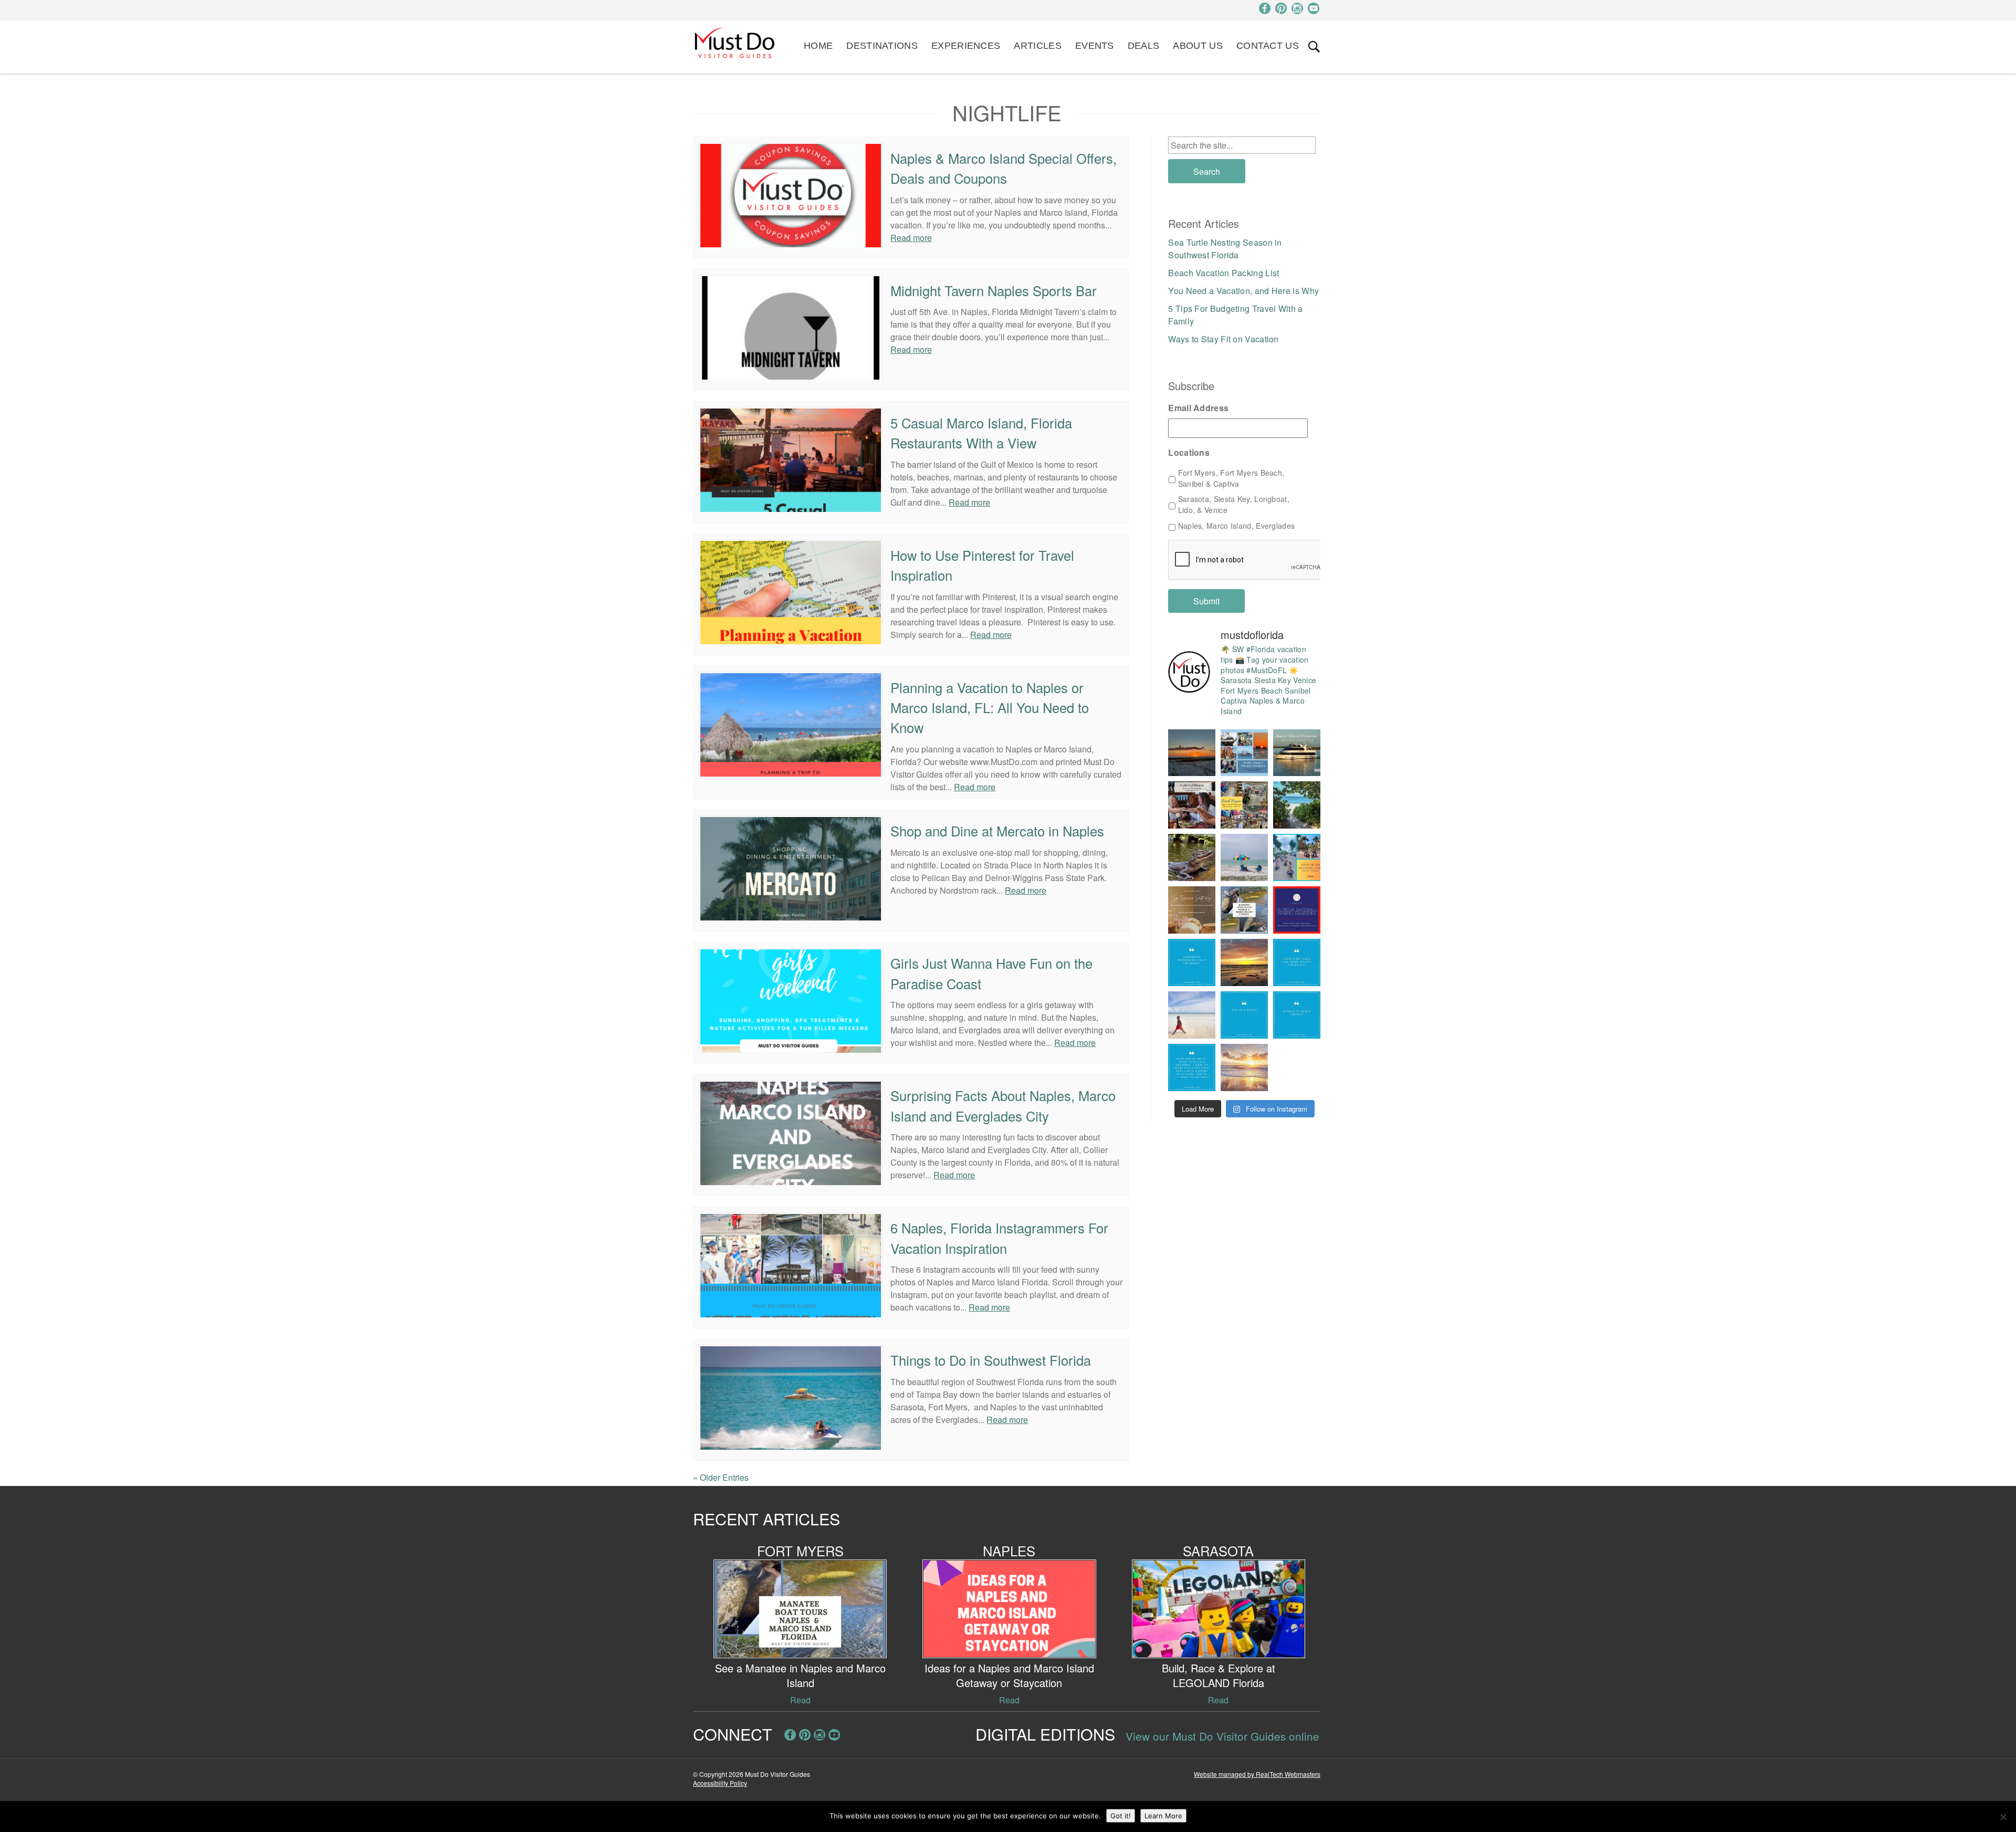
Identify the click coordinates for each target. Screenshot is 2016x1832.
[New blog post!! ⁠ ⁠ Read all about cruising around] (1297, 857)
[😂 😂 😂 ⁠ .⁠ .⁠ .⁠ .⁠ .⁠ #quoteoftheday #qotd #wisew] (1244, 1015)
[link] (1314, 47)
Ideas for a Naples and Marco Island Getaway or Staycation (1009, 1675)
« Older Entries (721, 1477)
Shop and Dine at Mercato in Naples (997, 831)
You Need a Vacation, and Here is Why (1243, 291)
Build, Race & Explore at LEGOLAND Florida (1219, 1675)
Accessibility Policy (720, 1783)
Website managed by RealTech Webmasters (1257, 1774)
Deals (1144, 46)
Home (818, 46)
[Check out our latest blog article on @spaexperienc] (1192, 910)
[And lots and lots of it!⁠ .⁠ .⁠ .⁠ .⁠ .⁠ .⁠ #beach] (1297, 1015)
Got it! (1121, 1816)
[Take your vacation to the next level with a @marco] (1297, 753)
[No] (2003, 1817)
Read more (911, 238)
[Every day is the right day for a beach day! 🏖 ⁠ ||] (1192, 1015)
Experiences (966, 46)
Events (1095, 46)
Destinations (882, 46)
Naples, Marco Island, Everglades (1237, 526)
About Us (1198, 46)
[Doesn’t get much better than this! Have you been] (1192, 753)
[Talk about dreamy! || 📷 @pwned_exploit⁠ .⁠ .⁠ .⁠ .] (1244, 1067)
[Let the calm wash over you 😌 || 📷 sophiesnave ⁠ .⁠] (1244, 962)
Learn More (1163, 1816)
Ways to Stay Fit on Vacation (1223, 339)
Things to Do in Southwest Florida (991, 1360)
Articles (1037, 46)
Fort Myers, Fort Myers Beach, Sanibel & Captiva (1231, 478)
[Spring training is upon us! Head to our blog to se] (1297, 910)
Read (800, 1700)
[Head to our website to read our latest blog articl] (1244, 805)
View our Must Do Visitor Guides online (1222, 1736)
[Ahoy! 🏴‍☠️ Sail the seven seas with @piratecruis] (1244, 753)
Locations (1189, 453)
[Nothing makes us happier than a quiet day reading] (1244, 857)
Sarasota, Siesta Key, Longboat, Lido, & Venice (1234, 504)
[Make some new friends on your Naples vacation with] (1192, 857)
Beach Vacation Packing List (1224, 273)
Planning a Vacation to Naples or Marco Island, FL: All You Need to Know (990, 708)
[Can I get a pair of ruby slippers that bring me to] (1297, 962)
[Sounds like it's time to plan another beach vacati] (1192, 962)
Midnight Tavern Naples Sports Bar (994, 290)
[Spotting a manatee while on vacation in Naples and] (1244, 910)
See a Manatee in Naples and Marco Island (800, 1675)
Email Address (1198, 408)
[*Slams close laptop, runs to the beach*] (1297, 805)
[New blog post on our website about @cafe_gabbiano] (1192, 805)
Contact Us (1268, 46)
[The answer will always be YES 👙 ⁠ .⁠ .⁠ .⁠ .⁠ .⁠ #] (1192, 1067)
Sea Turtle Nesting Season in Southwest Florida (1225, 249)
